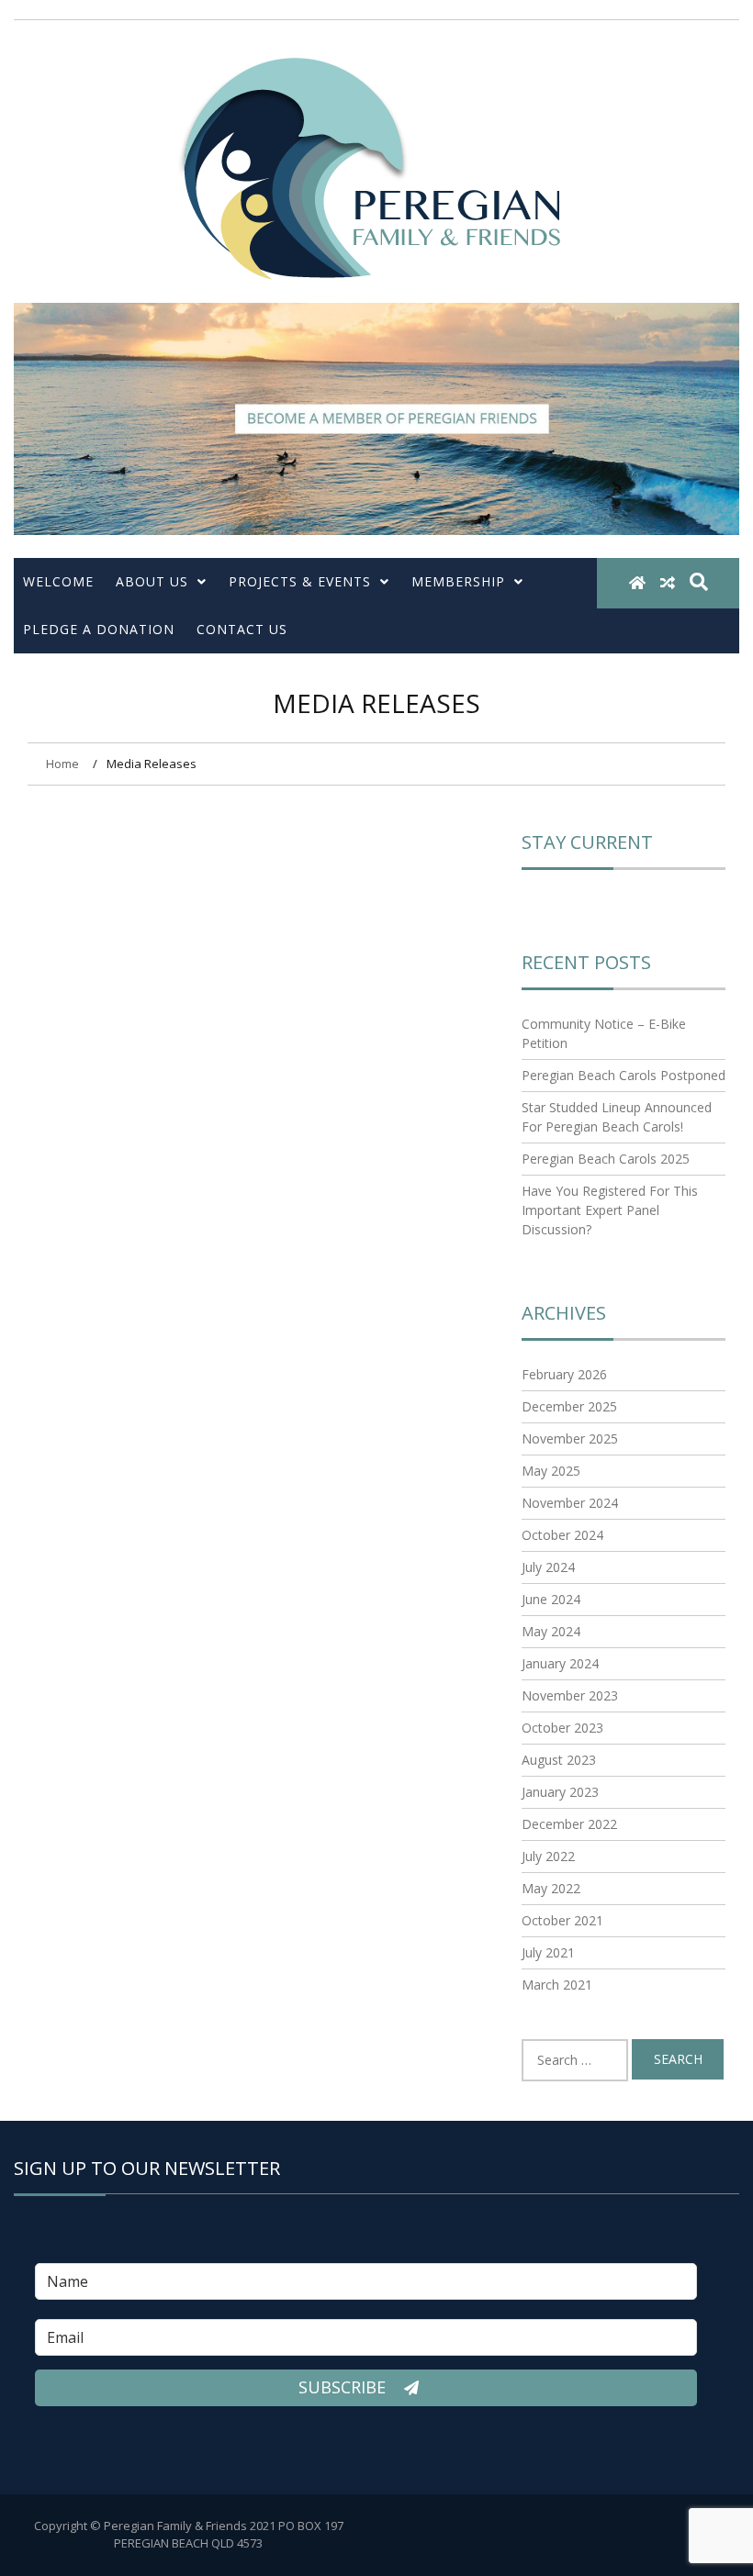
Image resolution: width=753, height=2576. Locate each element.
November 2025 (570, 1439)
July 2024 (548, 1567)
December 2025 (569, 1406)
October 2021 (562, 1920)
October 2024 (562, 1535)
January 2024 (560, 1663)
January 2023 (560, 1792)
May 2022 (551, 1888)
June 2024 (551, 1599)
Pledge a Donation (99, 629)
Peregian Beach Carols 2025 (606, 1159)
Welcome (58, 581)
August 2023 (559, 1760)
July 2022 (548, 1856)
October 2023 (562, 1728)
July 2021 (548, 1952)
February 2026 (564, 1374)
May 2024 (551, 1631)
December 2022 (569, 1824)
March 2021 (557, 1985)
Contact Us (242, 629)
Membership (458, 581)
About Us (152, 581)
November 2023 (570, 1695)
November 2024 (570, 1503)
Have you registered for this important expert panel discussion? (610, 1210)
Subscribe (344, 2387)
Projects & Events (300, 581)
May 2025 (551, 1471)
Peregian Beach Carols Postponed (624, 1075)
